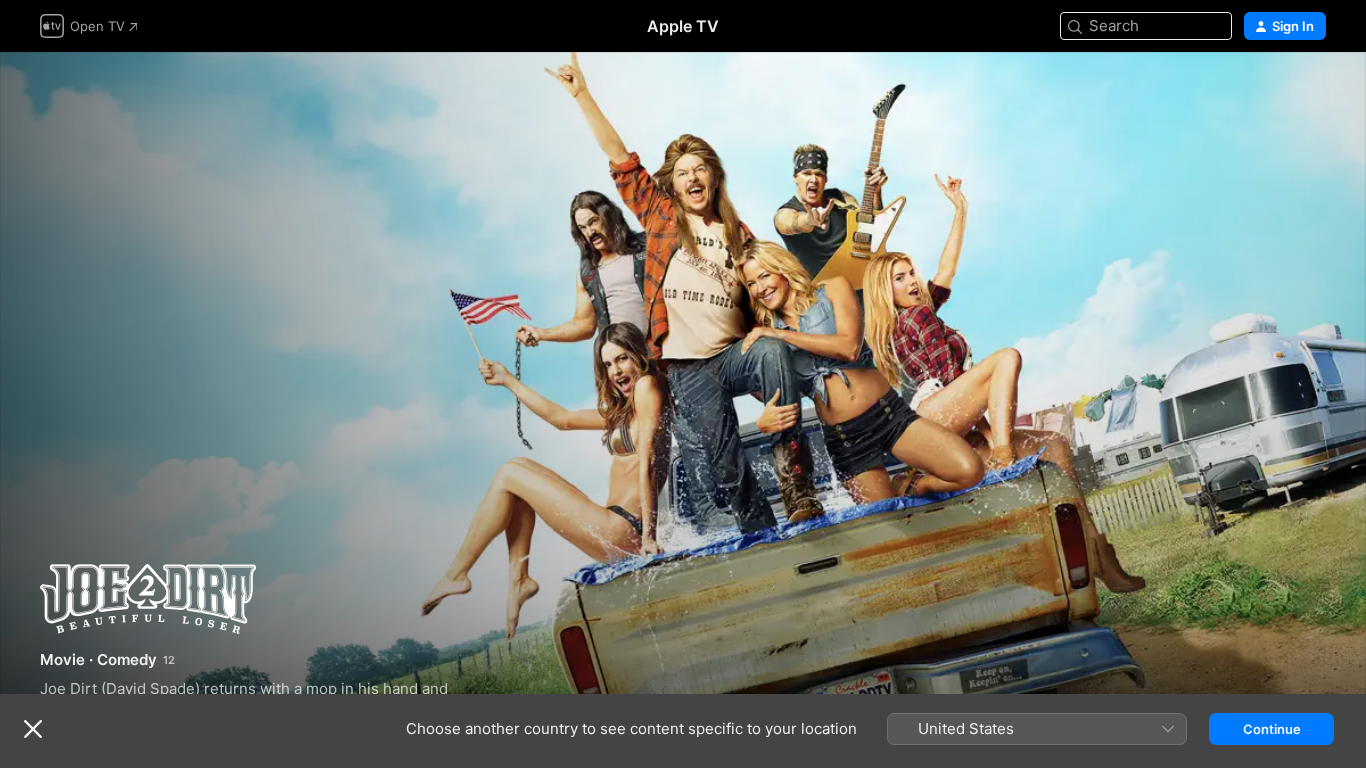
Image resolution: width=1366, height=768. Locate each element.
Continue (1272, 729)
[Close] (33, 729)
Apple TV (683, 26)
